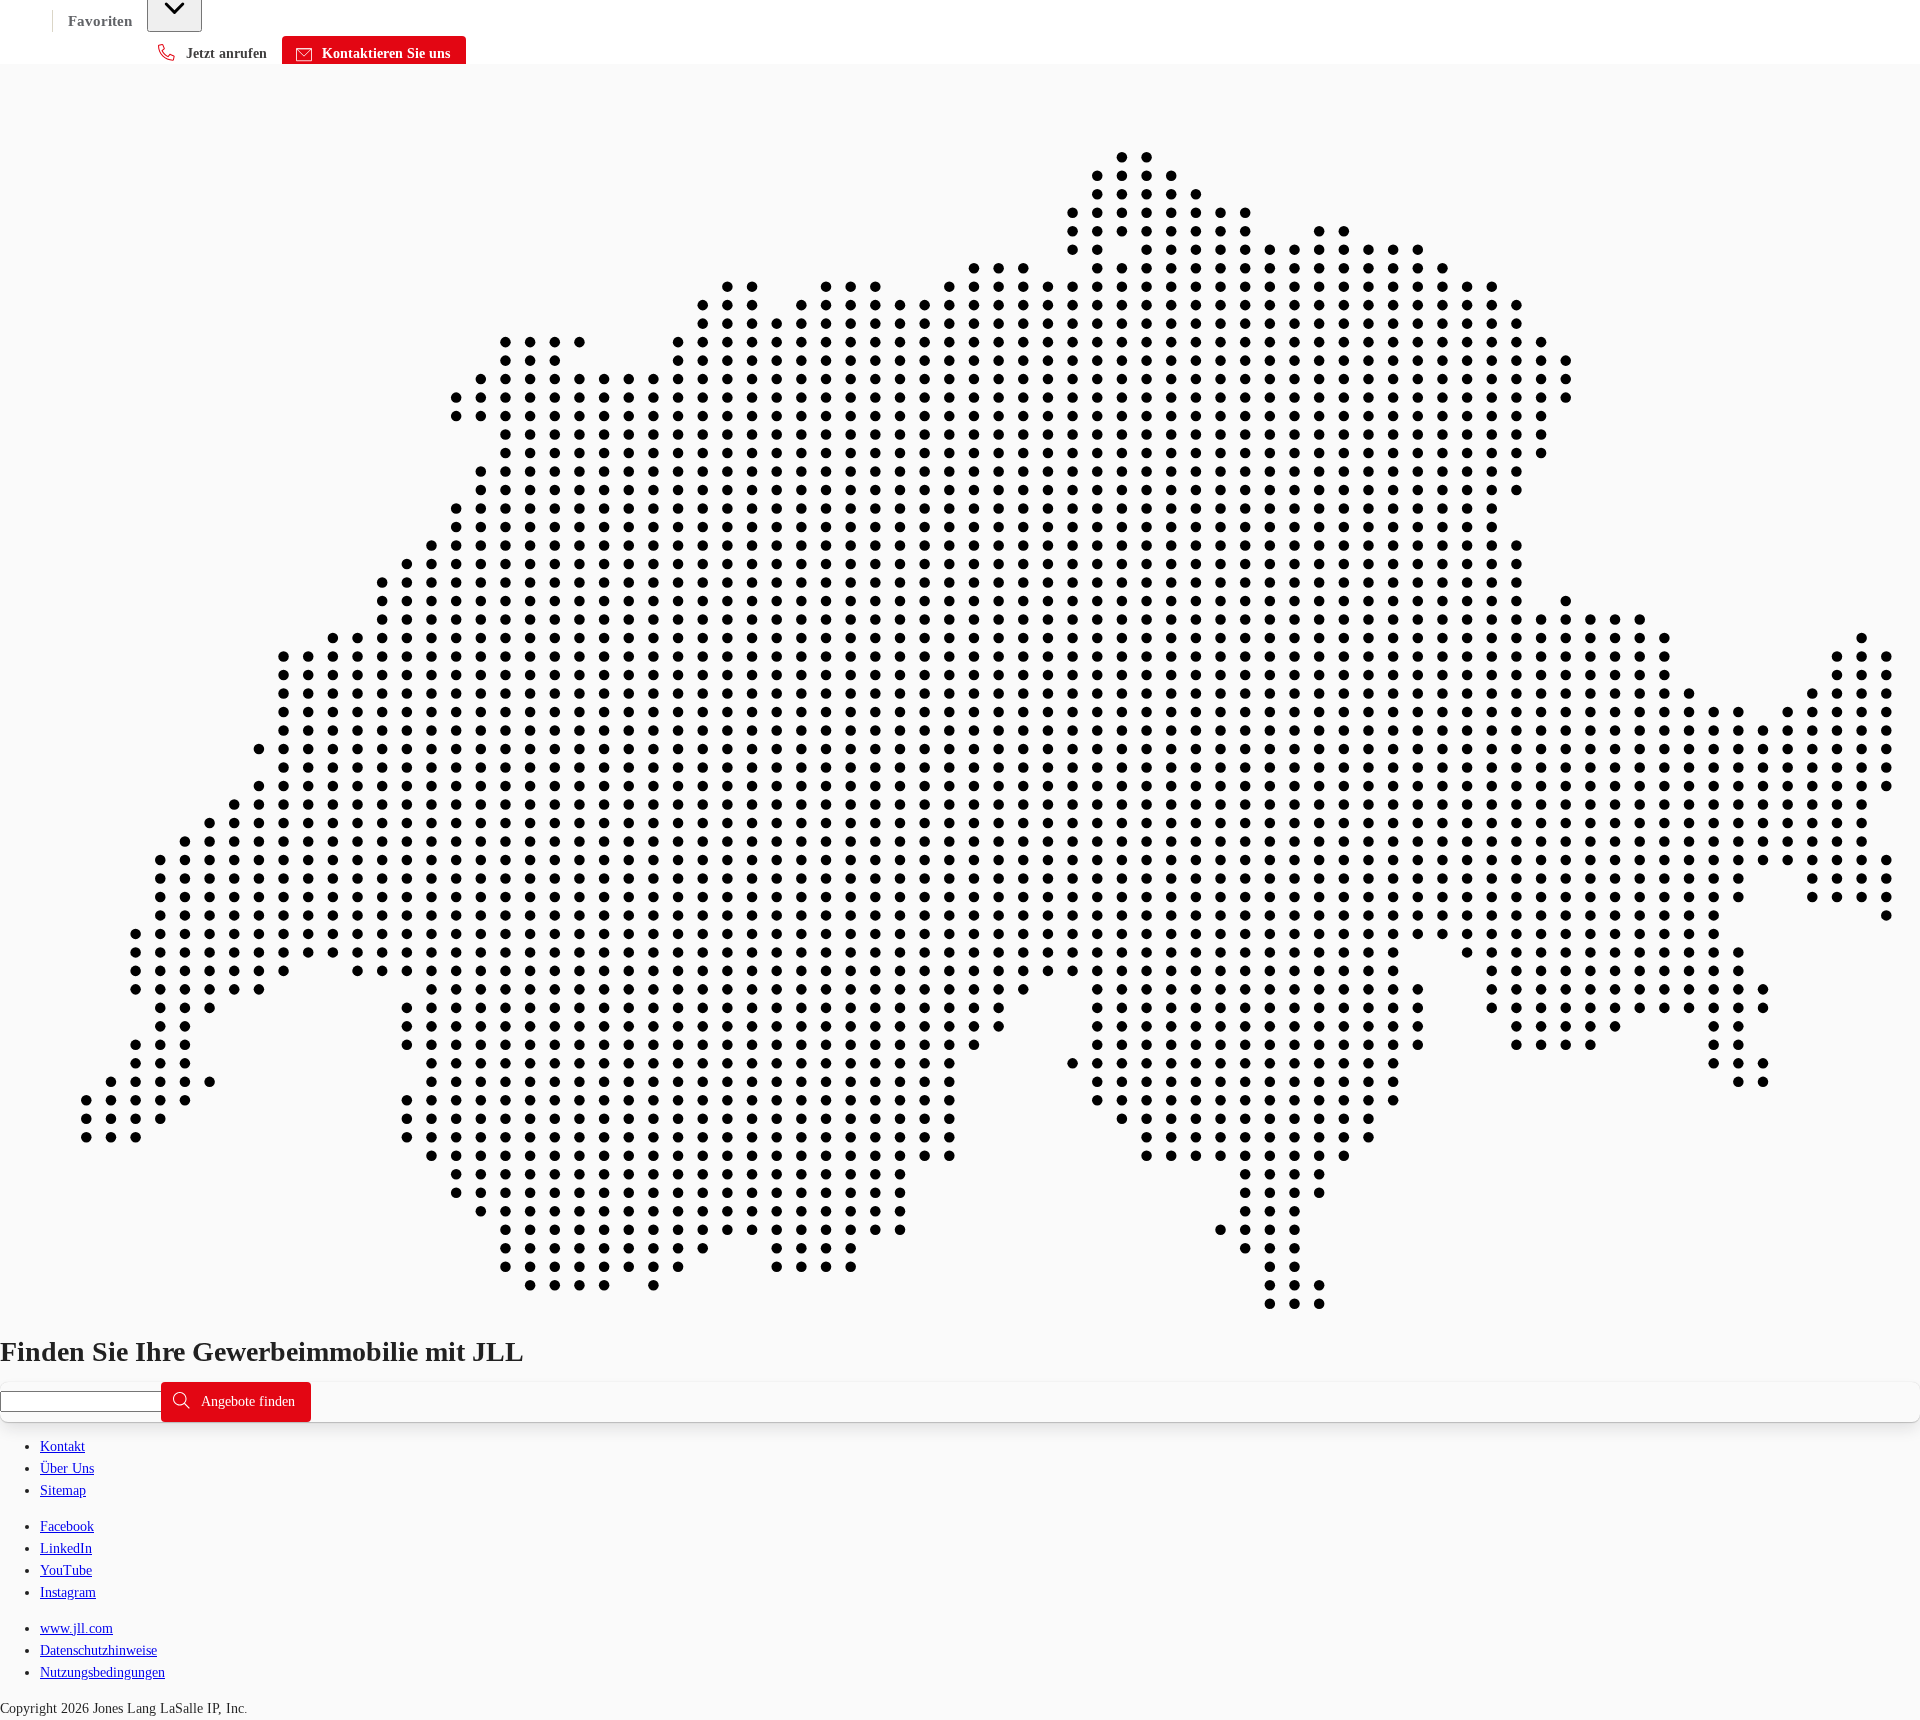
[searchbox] (92, 1401)
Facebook (67, 1526)
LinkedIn (66, 1548)
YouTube (66, 1570)
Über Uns (67, 1468)
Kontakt (62, 1446)
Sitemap (63, 1490)
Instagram (68, 1592)
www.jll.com (76, 1628)
